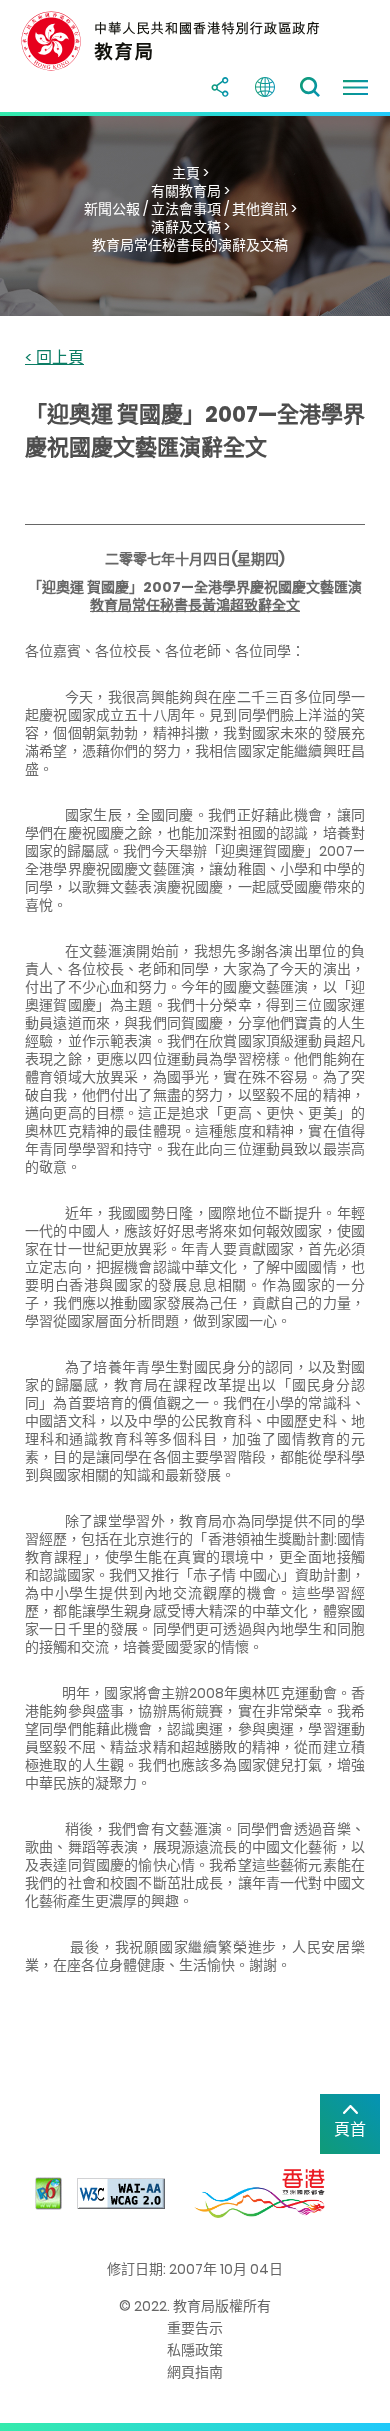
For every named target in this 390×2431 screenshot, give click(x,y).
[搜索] (310, 87)
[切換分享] (220, 87)
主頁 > (190, 173)
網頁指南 (195, 2372)
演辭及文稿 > (190, 227)
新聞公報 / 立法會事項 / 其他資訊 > (190, 209)
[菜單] (355, 87)
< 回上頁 (54, 358)
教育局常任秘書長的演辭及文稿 (190, 245)
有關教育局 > (190, 191)
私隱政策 (195, 2350)
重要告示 (195, 2328)
